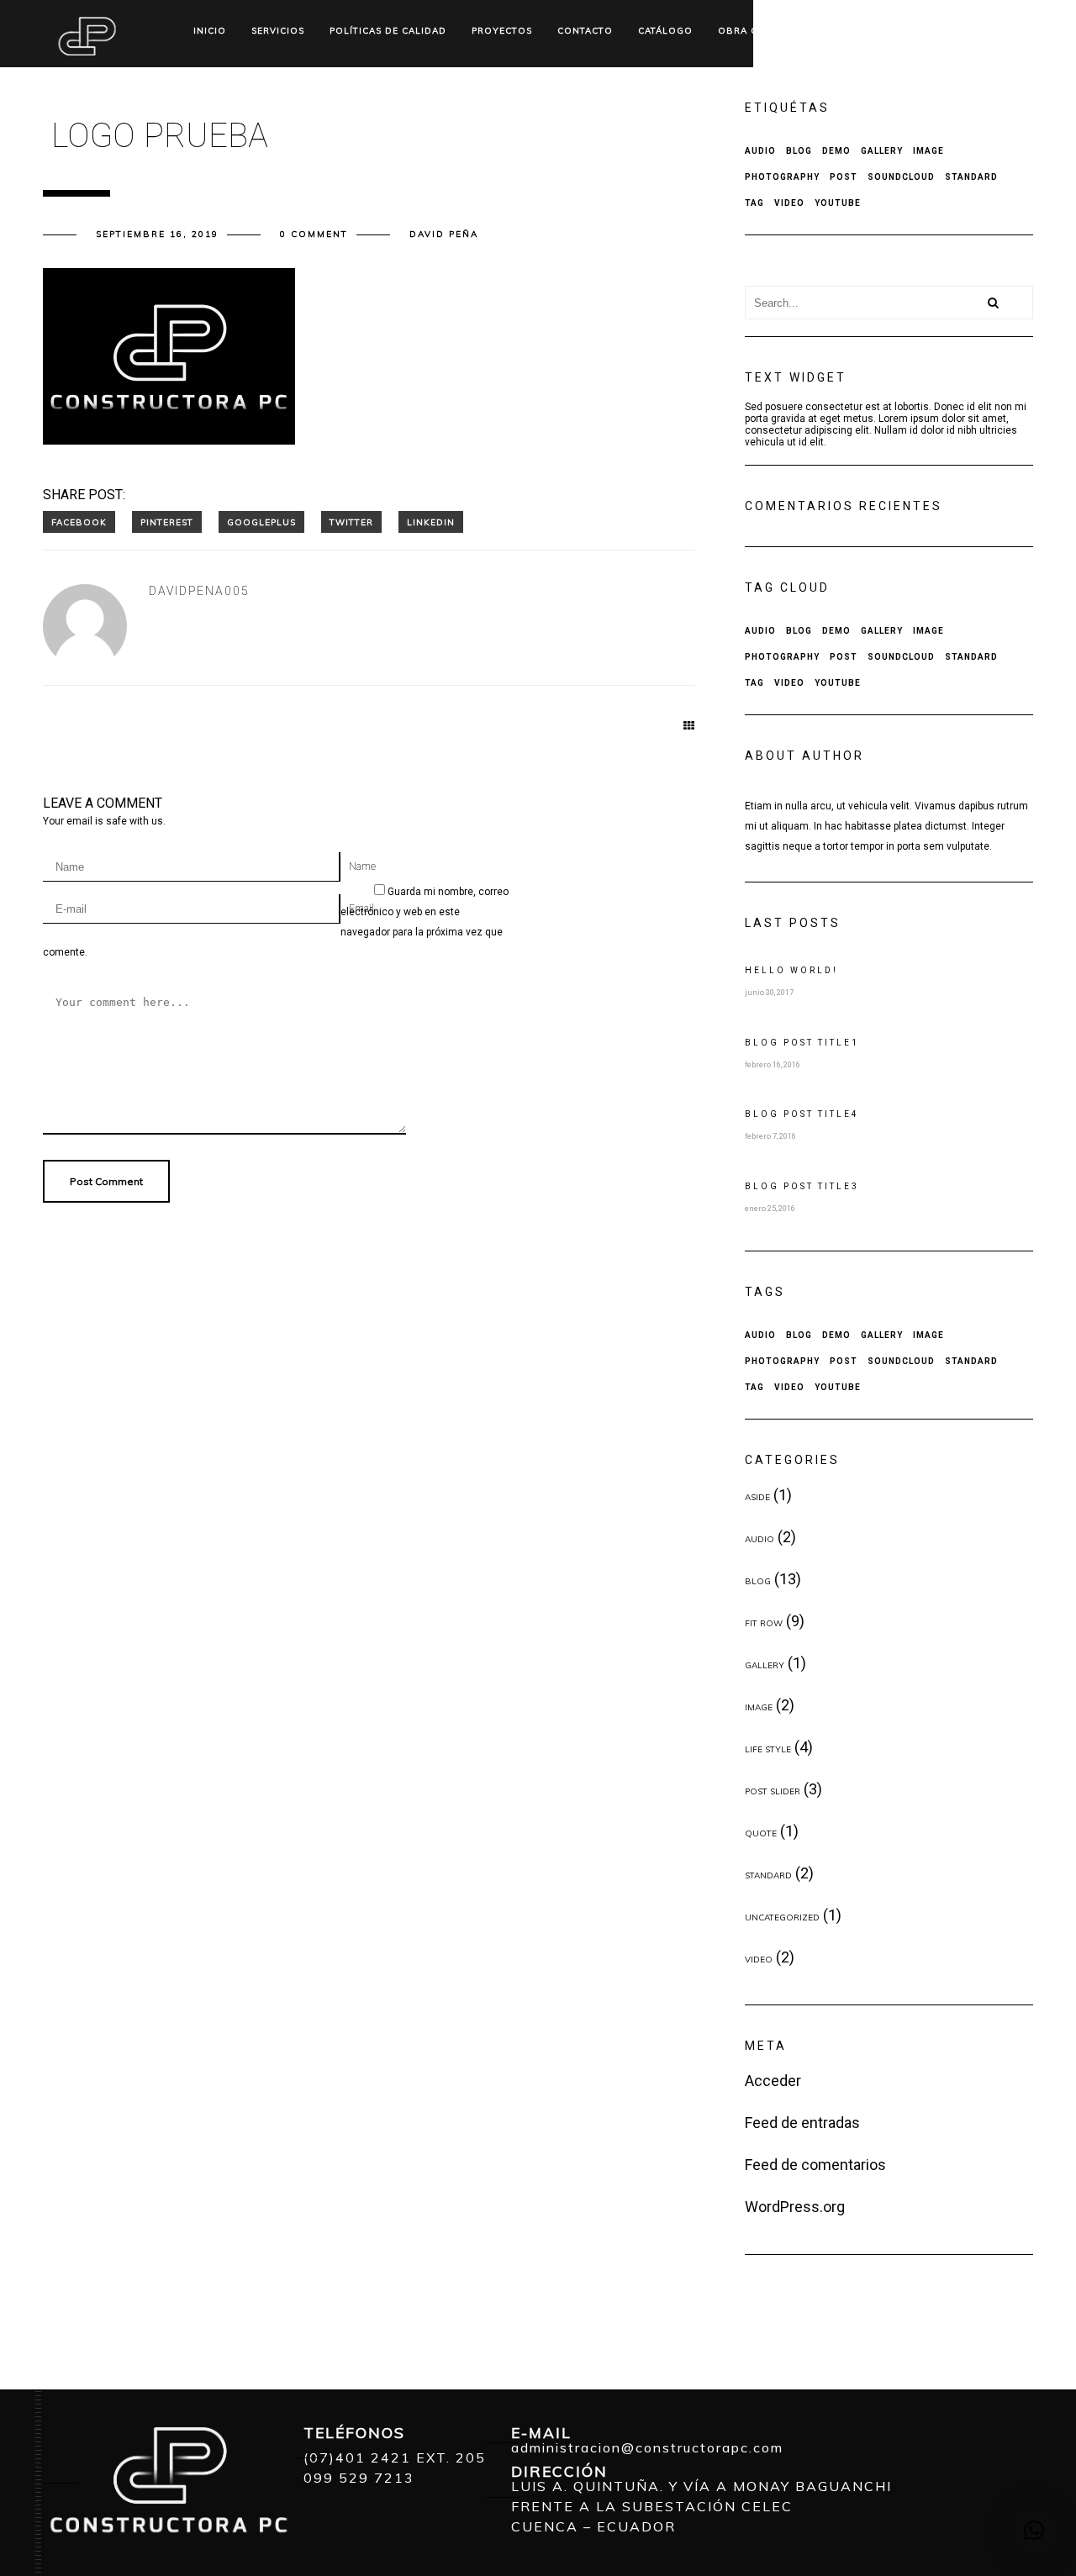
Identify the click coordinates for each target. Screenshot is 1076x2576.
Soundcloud (901, 177)
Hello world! (791, 970)
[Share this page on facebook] (79, 522)
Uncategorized (782, 1918)
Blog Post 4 (802, 1114)
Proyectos (502, 31)
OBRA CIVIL (747, 31)
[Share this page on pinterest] (167, 522)
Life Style (768, 1749)
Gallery (882, 151)
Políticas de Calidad (388, 31)
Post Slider (773, 1791)
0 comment (314, 234)
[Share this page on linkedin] (431, 522)
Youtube (838, 203)
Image (928, 151)
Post (844, 177)
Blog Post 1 (802, 1043)
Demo (836, 151)
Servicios (278, 31)
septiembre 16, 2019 (157, 234)
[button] (1034, 2531)
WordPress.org (795, 2207)
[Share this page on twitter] (351, 522)
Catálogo (665, 31)
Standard (971, 177)
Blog (799, 151)
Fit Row (764, 1623)
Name (362, 867)
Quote (761, 1833)
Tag (754, 203)
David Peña (444, 234)
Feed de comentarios (815, 2165)
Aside (757, 1497)
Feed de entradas (802, 2123)
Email (361, 909)
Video (789, 203)
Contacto (585, 31)
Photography (782, 177)
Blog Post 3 (802, 1186)
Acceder (773, 2081)
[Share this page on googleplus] (261, 522)
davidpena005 (199, 591)
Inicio (210, 31)
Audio (760, 151)
